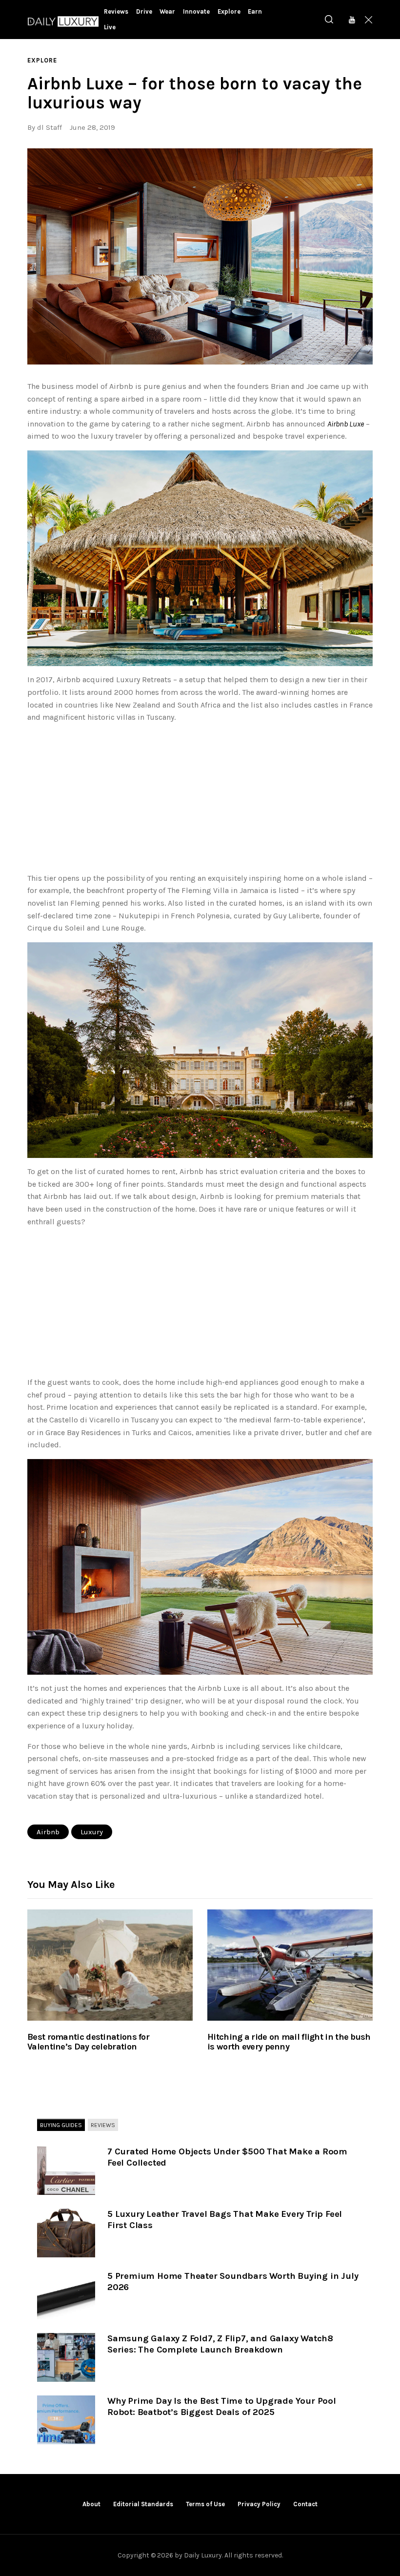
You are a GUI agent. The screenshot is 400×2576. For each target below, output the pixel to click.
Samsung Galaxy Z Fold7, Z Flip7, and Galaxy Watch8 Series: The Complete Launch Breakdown (220, 2344)
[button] (200, 256)
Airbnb (48, 1832)
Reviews (103, 2125)
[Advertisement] (200, 800)
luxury (92, 1832)
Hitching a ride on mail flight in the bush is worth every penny (289, 2042)
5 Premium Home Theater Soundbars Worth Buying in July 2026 (233, 2282)
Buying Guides (61, 2125)
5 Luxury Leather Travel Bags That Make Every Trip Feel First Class (225, 2220)
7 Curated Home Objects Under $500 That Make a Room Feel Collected (227, 2157)
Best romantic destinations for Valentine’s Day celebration (88, 2042)
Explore (42, 60)
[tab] (61, 2126)
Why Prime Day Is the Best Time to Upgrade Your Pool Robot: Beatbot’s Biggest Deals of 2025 (222, 2406)
